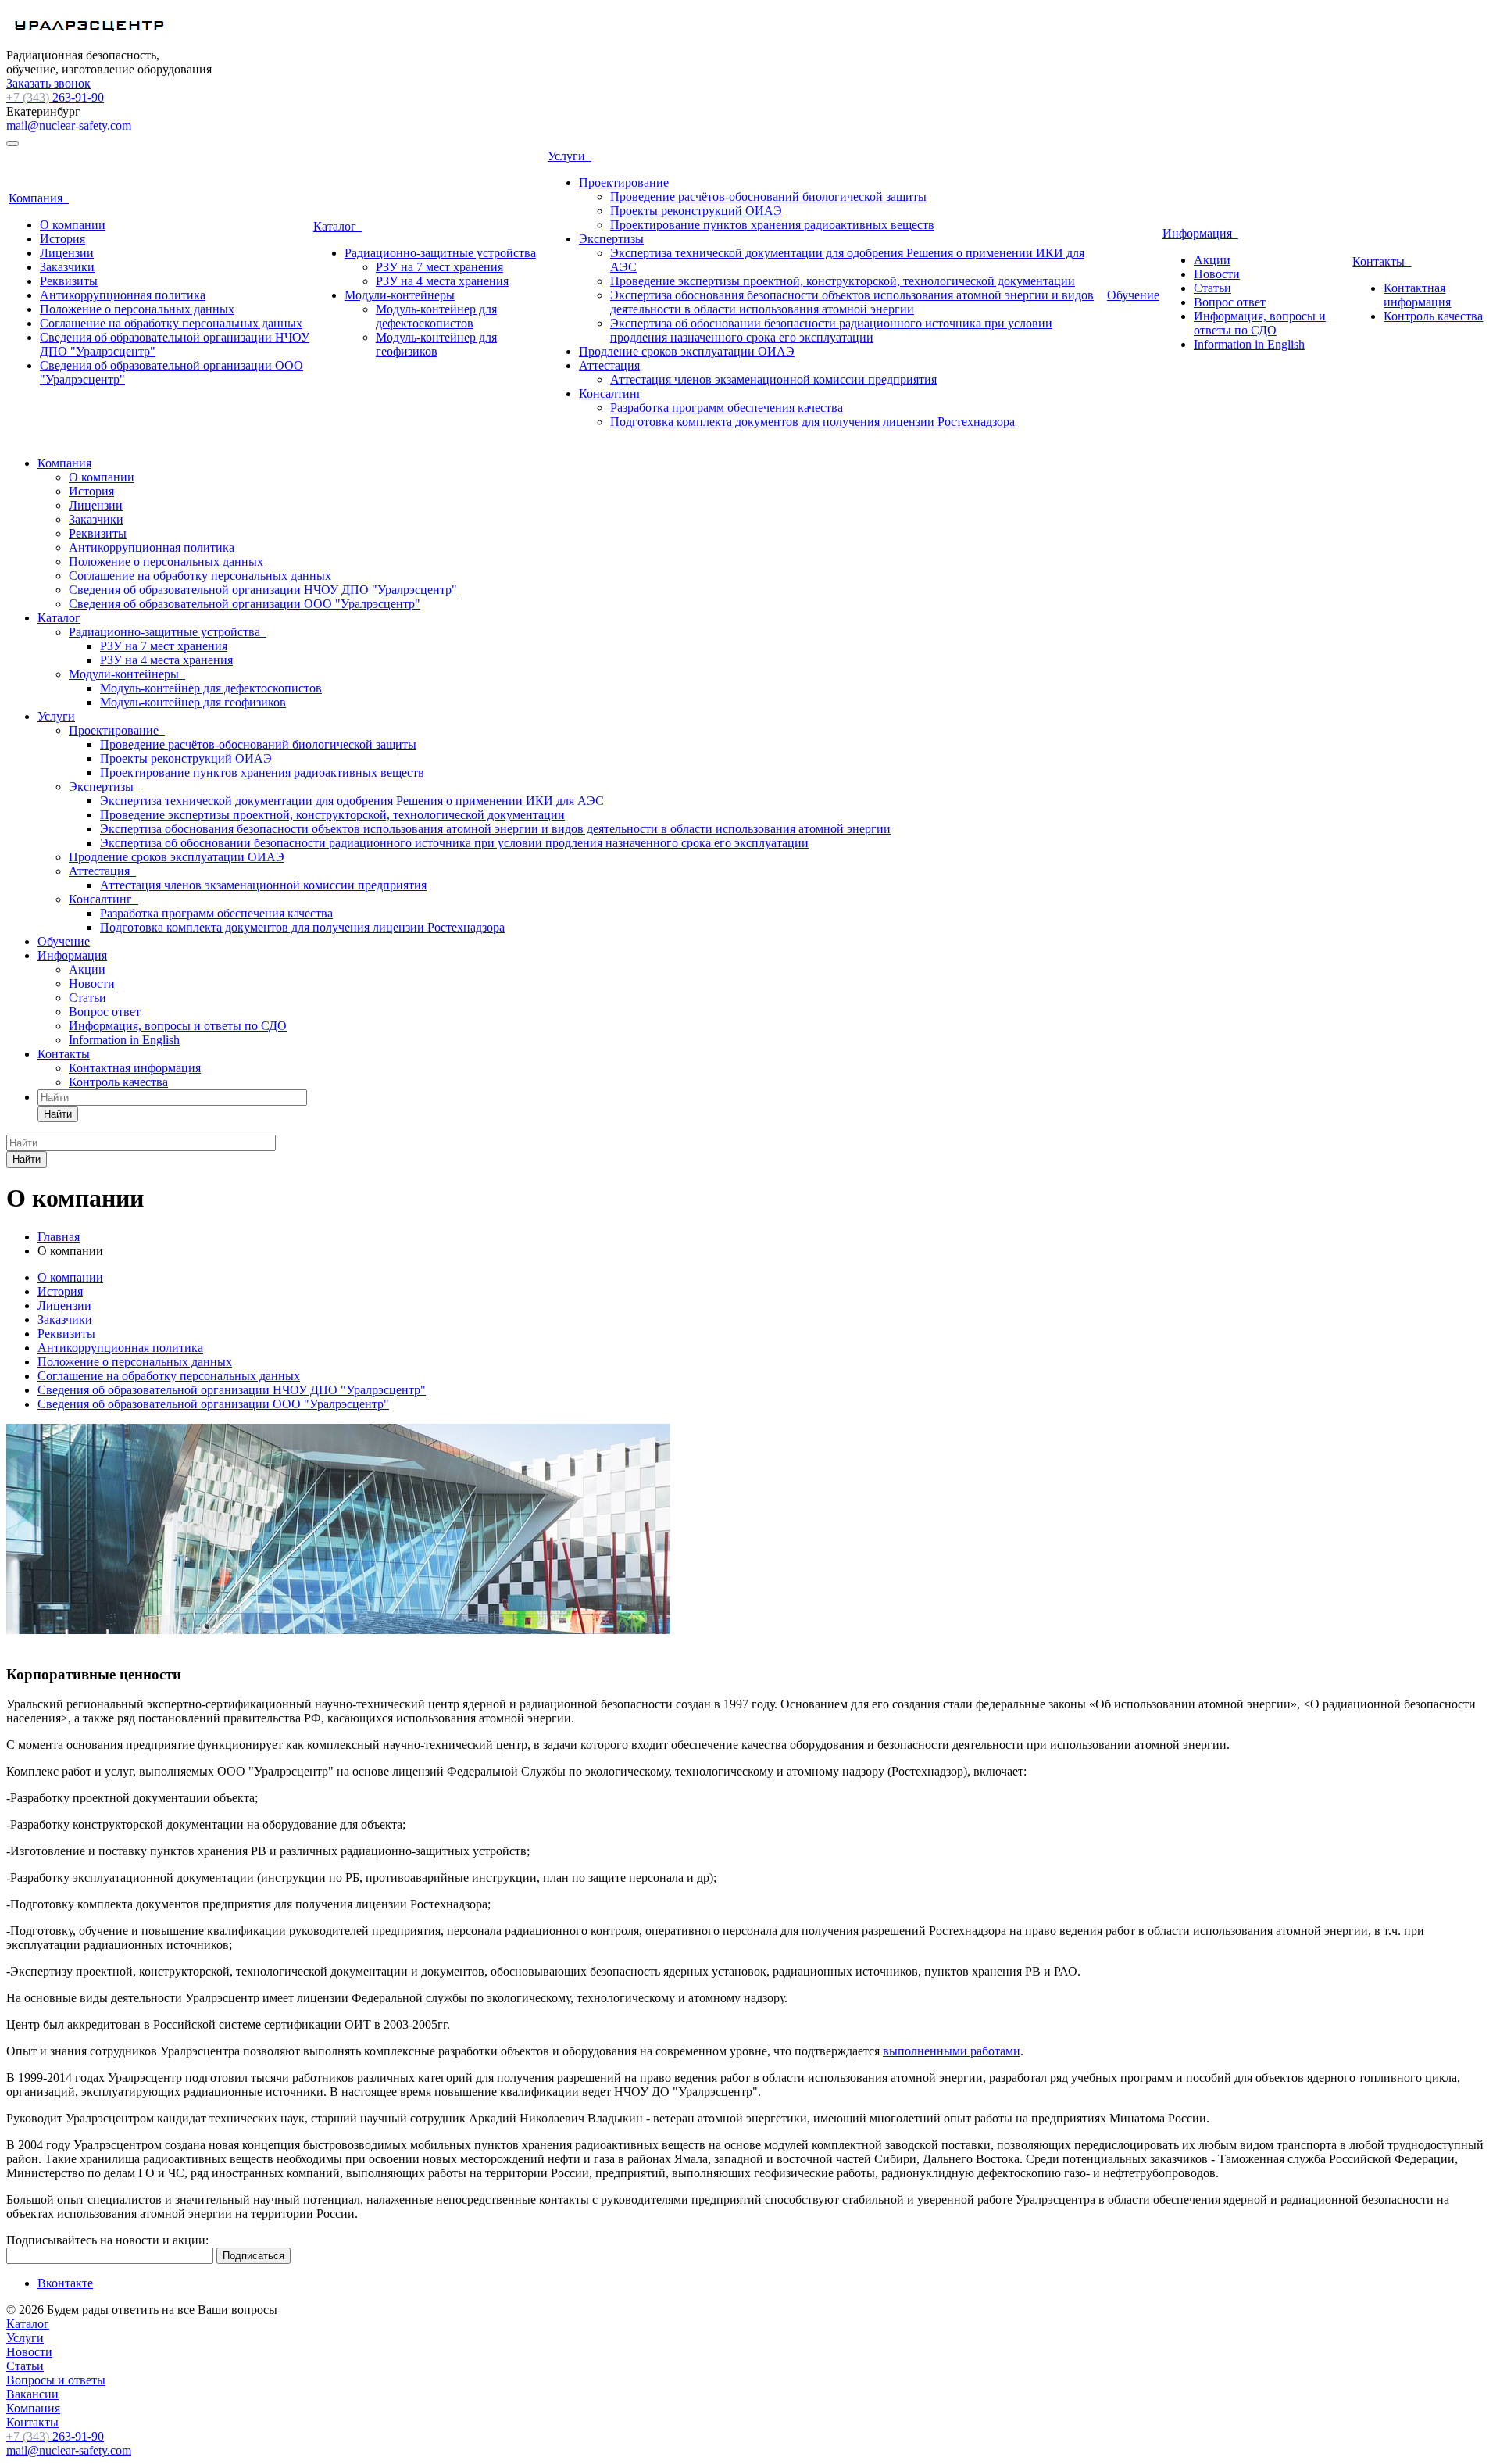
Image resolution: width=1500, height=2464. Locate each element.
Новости (1217, 274)
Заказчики (67, 267)
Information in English (1249, 344)
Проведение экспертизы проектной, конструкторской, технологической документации (843, 281)
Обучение (1133, 295)
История (62, 239)
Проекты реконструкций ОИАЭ (696, 211)
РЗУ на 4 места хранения (442, 281)
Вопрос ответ (1230, 302)
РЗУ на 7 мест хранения (439, 267)
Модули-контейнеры (400, 295)
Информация (1200, 233)
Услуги (570, 156)
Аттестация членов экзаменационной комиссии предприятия (773, 379)
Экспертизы (611, 239)
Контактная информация (1417, 295)
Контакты (1382, 261)
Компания (39, 198)
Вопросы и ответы (56, 2380)
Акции (1212, 260)
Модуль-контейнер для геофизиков (436, 344)
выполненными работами (952, 2051)
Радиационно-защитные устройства (440, 253)
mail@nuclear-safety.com (69, 125)
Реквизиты (69, 281)
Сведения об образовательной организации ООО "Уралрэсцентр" (245, 604)
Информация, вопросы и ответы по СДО (1260, 323)
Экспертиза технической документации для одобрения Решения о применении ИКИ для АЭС (352, 801)
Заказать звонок (48, 83)
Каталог (338, 226)
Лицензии (67, 253)
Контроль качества (1433, 316)
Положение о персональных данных (137, 309)
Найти (58, 1114)
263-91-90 (55, 97)
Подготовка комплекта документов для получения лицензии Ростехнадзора (812, 422)
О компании (73, 225)
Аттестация (609, 365)
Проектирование (624, 182)
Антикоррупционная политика (123, 295)
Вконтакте (65, 2283)
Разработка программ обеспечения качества (727, 408)
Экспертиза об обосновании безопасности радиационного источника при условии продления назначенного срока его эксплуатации (831, 330)
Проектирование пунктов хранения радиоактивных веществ (772, 225)
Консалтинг (611, 393)
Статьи (1212, 288)
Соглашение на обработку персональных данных (171, 323)
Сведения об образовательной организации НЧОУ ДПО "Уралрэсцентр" (263, 590)
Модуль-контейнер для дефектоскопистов (436, 316)
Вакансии (32, 2394)
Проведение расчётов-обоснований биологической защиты (768, 197)
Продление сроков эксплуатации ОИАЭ (687, 351)
